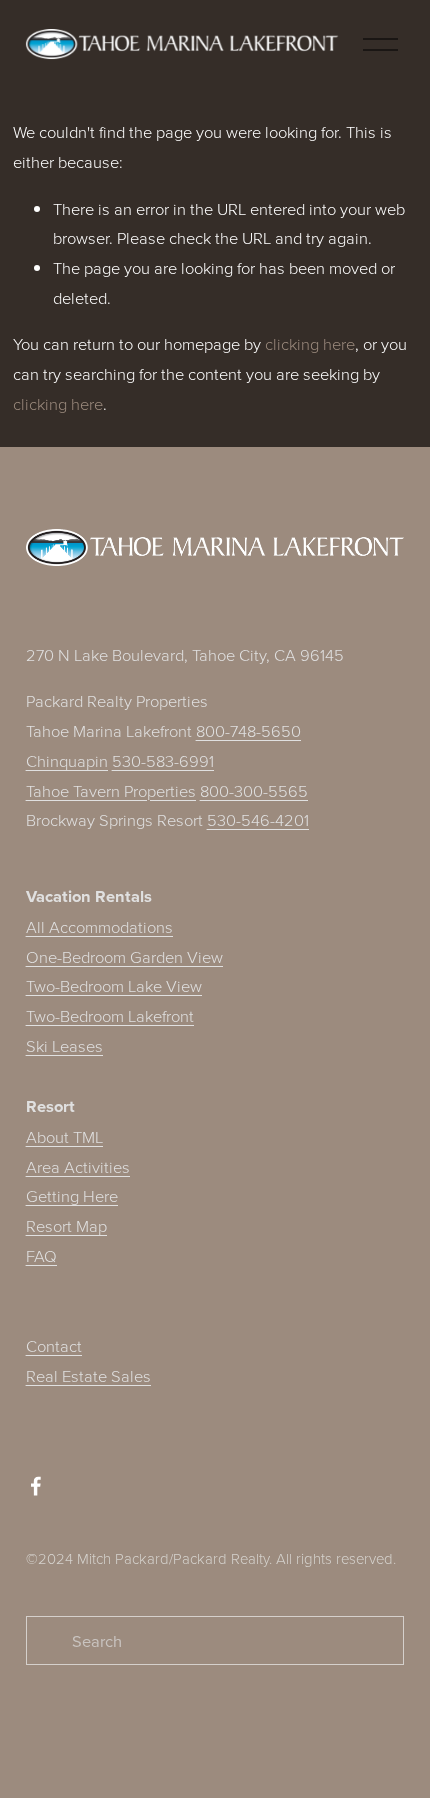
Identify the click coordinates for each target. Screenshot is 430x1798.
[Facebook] (36, 1486)
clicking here (310, 343)
